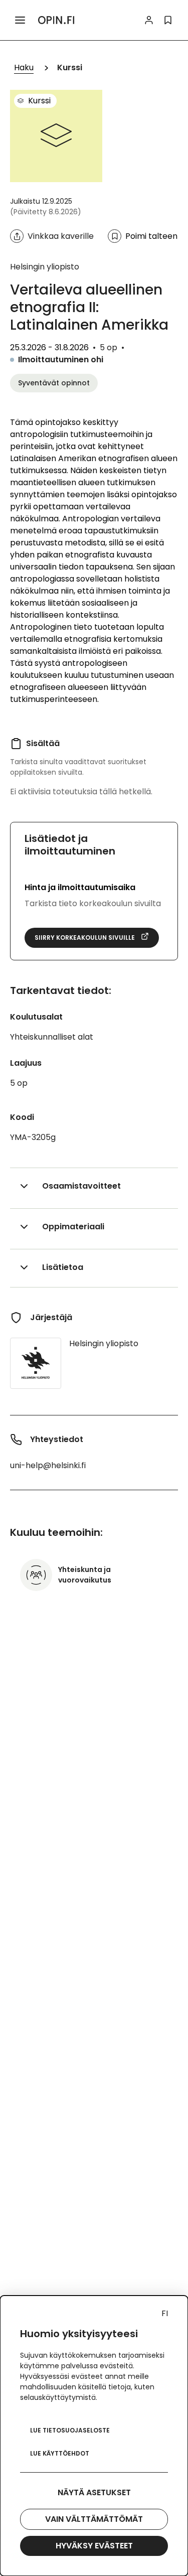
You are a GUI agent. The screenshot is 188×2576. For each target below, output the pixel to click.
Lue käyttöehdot (60, 2453)
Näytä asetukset (94, 2492)
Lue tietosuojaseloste (70, 2430)
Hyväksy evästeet (94, 2546)
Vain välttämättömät (94, 2519)
